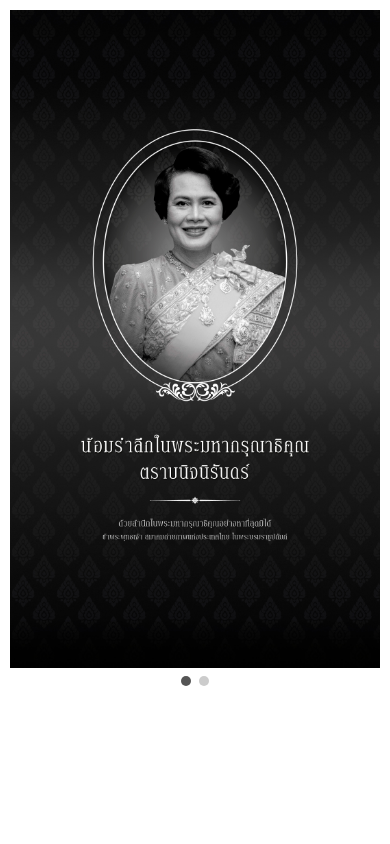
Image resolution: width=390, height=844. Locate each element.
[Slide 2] (204, 681)
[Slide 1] (186, 681)
